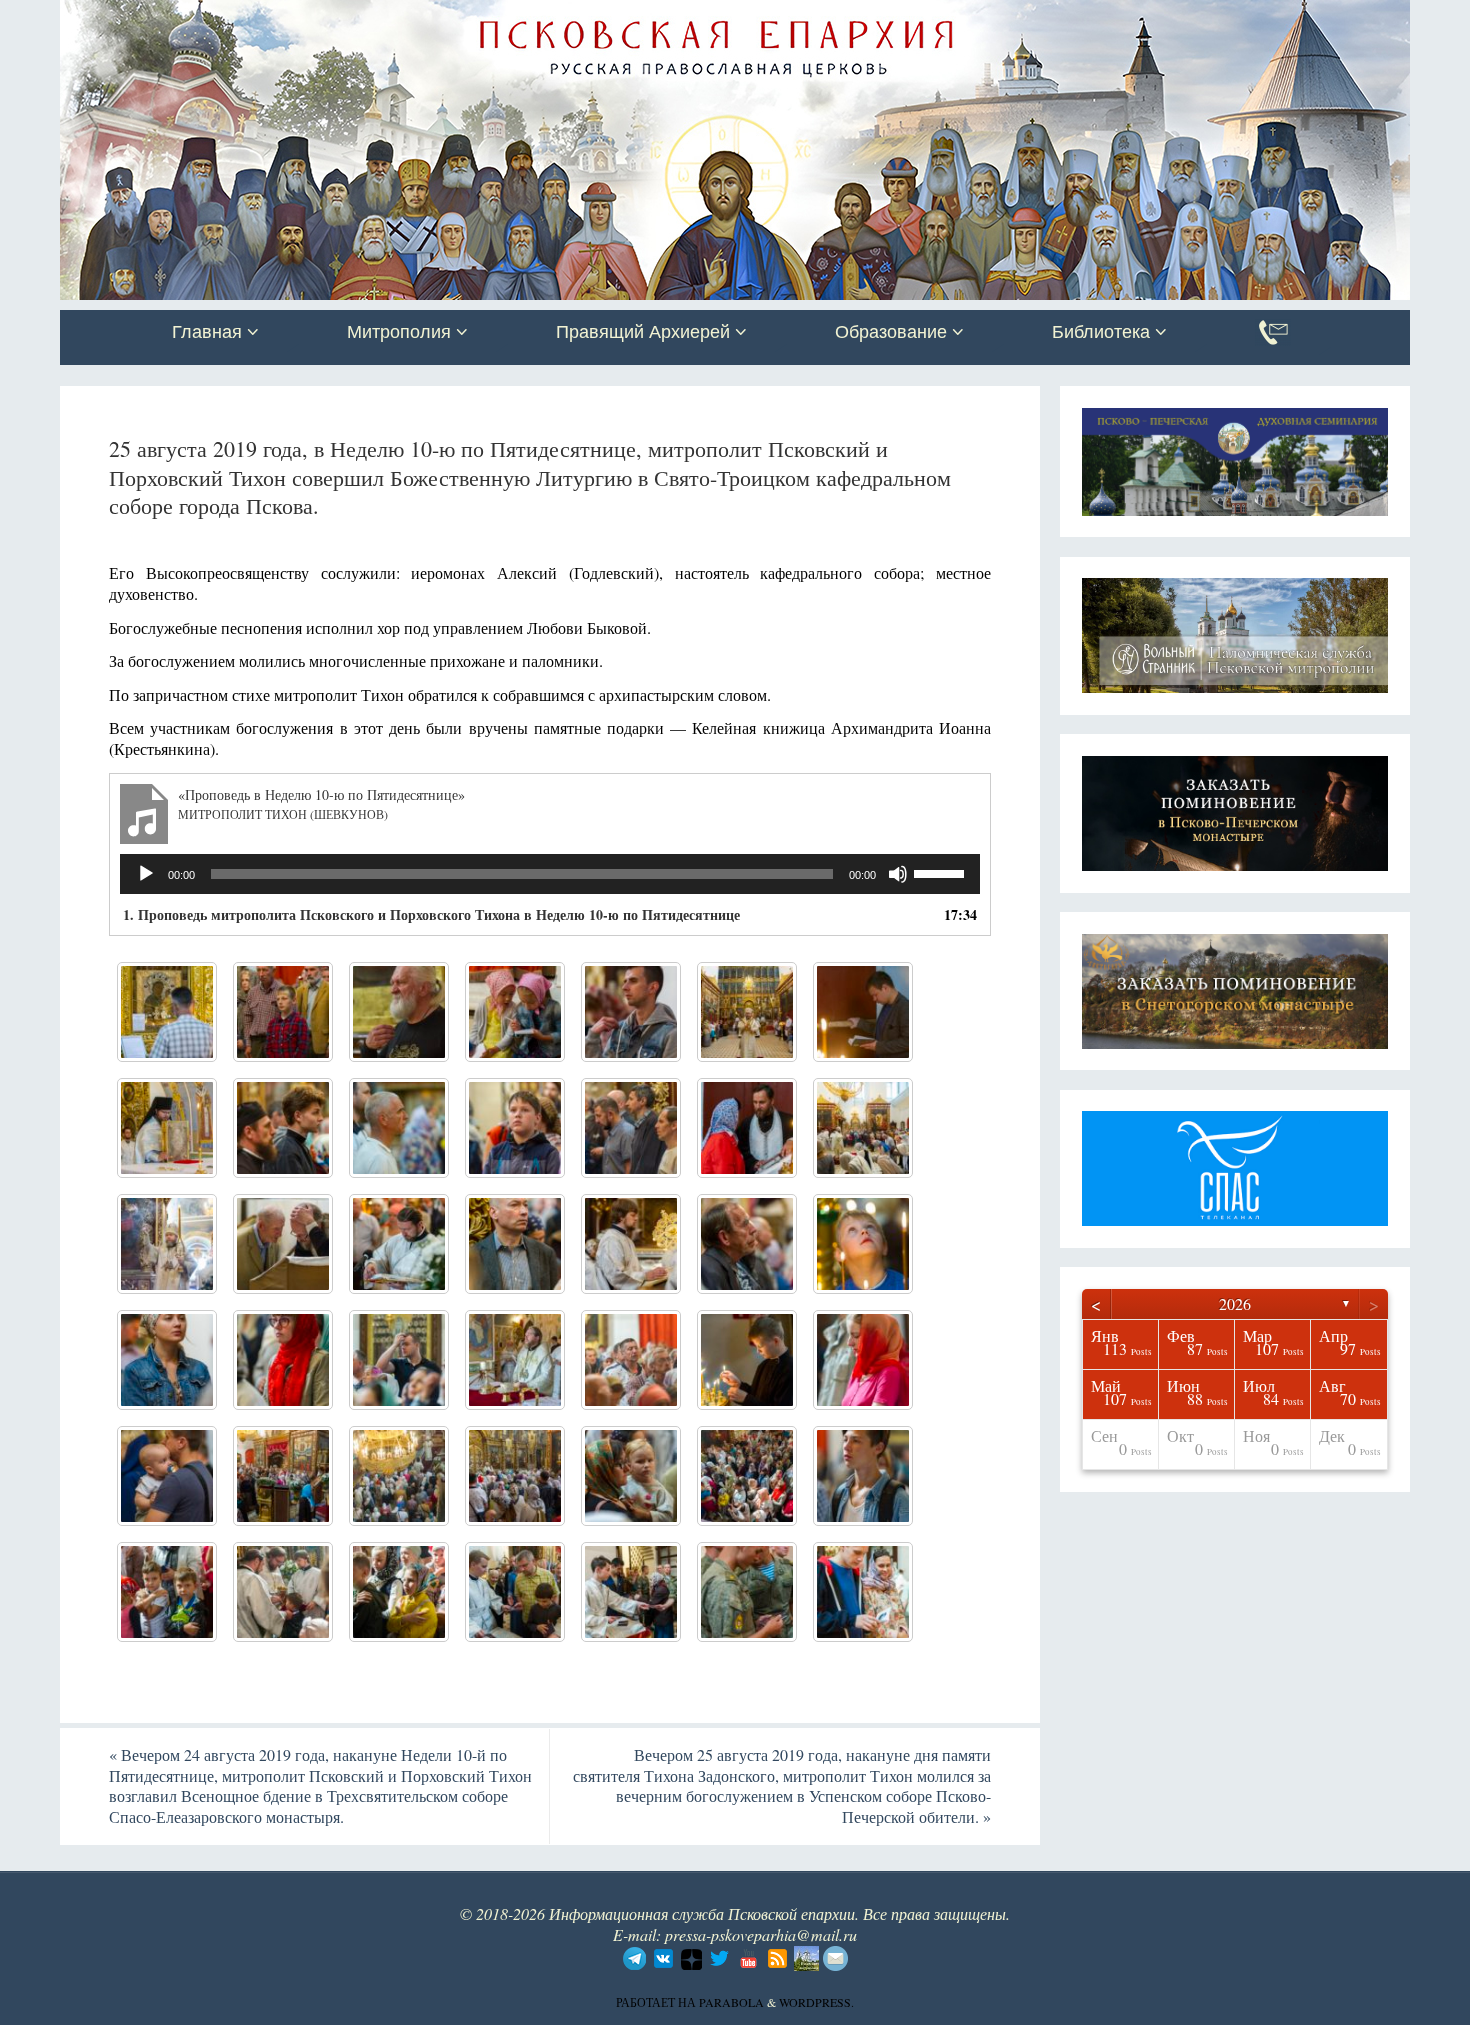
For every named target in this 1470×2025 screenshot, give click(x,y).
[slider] (942, 872)
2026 (1235, 1303)
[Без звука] (898, 874)
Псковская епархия (343, 17)
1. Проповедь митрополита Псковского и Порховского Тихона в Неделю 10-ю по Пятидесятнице (431, 914)
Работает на (657, 2002)
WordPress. (816, 2002)
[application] (550, 874)
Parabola (731, 2002)
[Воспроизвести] (146, 874)
